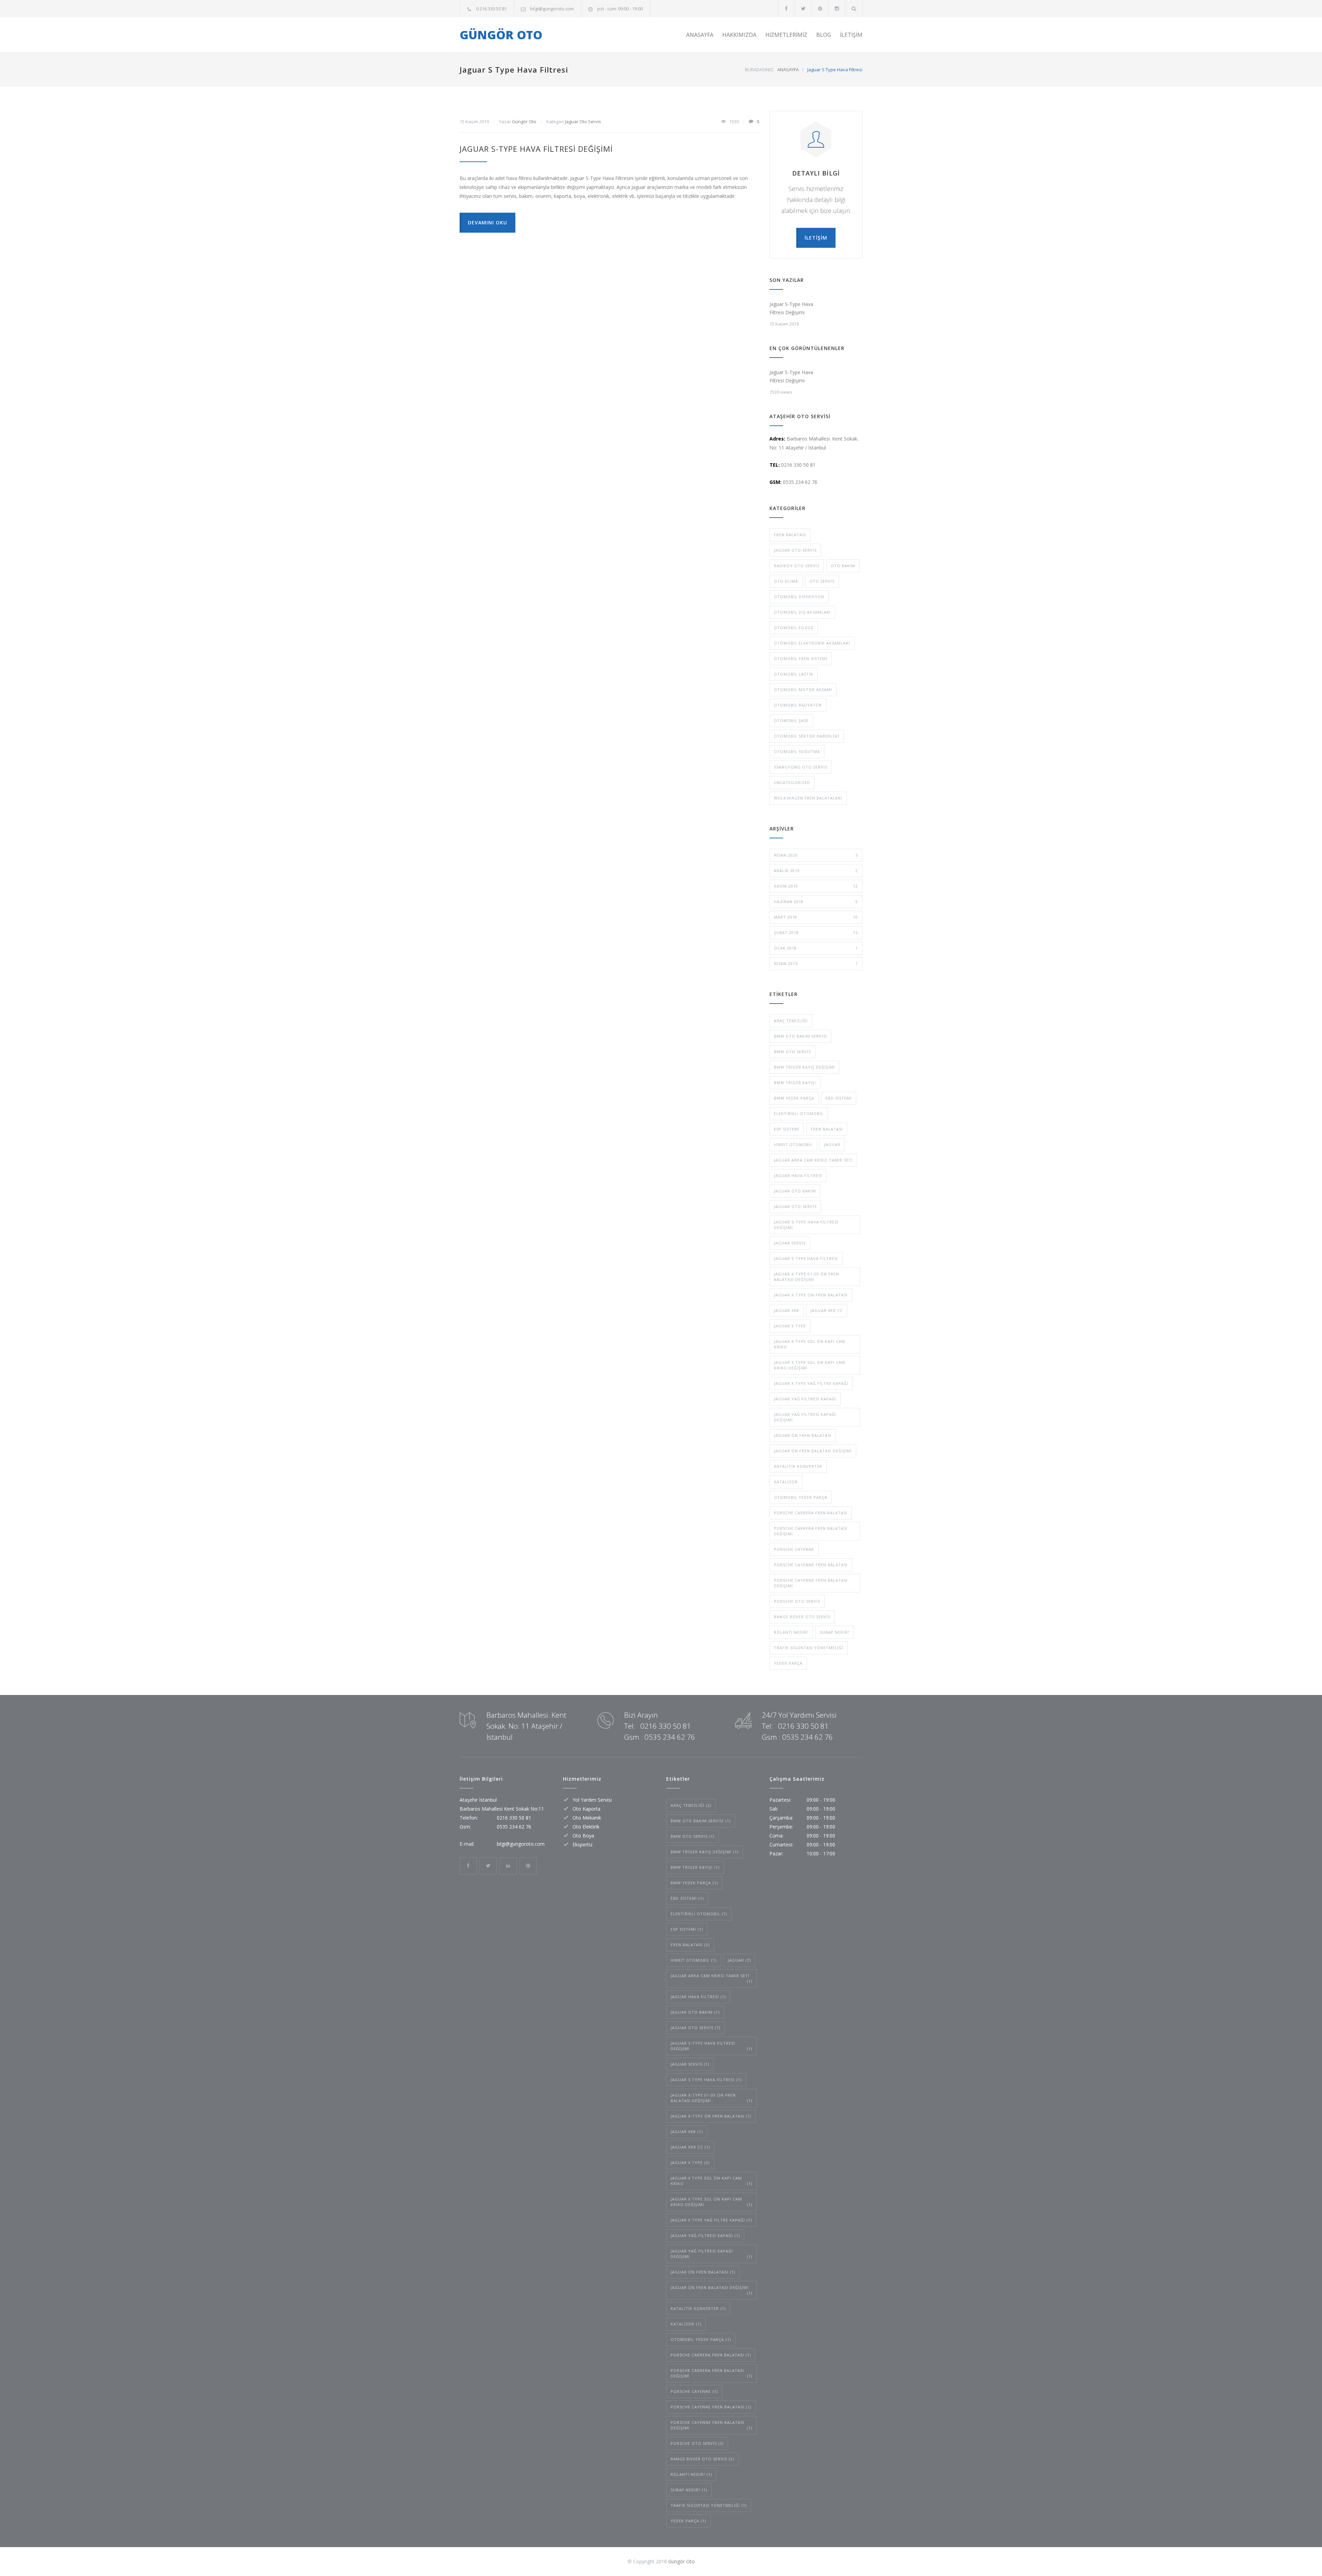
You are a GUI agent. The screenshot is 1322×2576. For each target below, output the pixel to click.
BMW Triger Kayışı (795, 1083)
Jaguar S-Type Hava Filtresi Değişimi (536, 149)
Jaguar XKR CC (827, 1310)
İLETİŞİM (851, 35)
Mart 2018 (816, 917)
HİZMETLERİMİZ (786, 35)
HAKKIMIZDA (739, 35)
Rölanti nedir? (791, 1632)
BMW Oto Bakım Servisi (800, 1036)
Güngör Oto (524, 121)
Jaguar (832, 1144)
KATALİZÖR (786, 1482)
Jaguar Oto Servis (583, 121)
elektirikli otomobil (799, 1114)
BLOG (824, 35)
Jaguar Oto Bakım (795, 1191)
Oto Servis (822, 581)
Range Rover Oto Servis (802, 1617)
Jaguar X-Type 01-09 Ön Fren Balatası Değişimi (806, 1277)
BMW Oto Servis (792, 1052)
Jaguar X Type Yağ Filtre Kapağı (811, 1383)
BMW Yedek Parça (794, 1098)
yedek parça (788, 1663)
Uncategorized (792, 782)
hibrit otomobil (793, 1144)
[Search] (854, 8)
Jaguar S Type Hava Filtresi (806, 1258)
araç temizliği (791, 1021)
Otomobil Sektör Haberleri (807, 736)
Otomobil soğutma (797, 751)
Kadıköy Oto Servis (797, 566)
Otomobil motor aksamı (803, 690)
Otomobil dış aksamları (802, 612)
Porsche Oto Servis (797, 1601)
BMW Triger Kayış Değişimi (804, 1067)
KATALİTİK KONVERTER (798, 1466)
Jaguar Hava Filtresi (798, 1175)
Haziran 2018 (816, 902)
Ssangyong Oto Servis (801, 767)
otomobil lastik (794, 674)
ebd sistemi (839, 1098)
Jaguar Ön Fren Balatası (803, 1435)
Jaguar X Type (790, 1326)
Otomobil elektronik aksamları (812, 643)
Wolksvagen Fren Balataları (808, 798)
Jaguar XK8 (786, 1310)
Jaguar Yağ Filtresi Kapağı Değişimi (805, 1417)
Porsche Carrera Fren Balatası (811, 1513)
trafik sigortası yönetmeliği (809, 1648)
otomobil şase (791, 720)
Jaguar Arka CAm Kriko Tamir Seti (813, 1160)
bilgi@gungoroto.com (552, 9)
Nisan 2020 (816, 855)
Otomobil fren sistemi (801, 659)
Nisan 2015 (816, 963)
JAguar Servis (790, 1243)
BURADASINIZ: (759, 70)
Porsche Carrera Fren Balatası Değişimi (811, 1531)
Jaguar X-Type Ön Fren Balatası (811, 1295)
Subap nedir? (835, 1632)
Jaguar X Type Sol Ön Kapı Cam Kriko (810, 1344)
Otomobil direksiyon (799, 597)
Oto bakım (843, 566)
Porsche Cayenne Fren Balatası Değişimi (811, 1583)
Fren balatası (790, 535)
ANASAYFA (700, 35)
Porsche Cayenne (794, 1549)
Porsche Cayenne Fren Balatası (811, 1565)
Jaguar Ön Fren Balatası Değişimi (813, 1451)
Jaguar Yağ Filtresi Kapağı (805, 1399)
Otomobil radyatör (798, 705)
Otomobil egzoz (794, 628)
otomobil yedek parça (801, 1497)
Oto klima (786, 581)
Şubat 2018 (816, 932)
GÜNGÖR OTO (501, 35)
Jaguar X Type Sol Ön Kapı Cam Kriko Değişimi (810, 1365)
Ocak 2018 (816, 948)
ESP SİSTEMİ (787, 1129)
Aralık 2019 (816, 871)
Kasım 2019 (816, 886)
